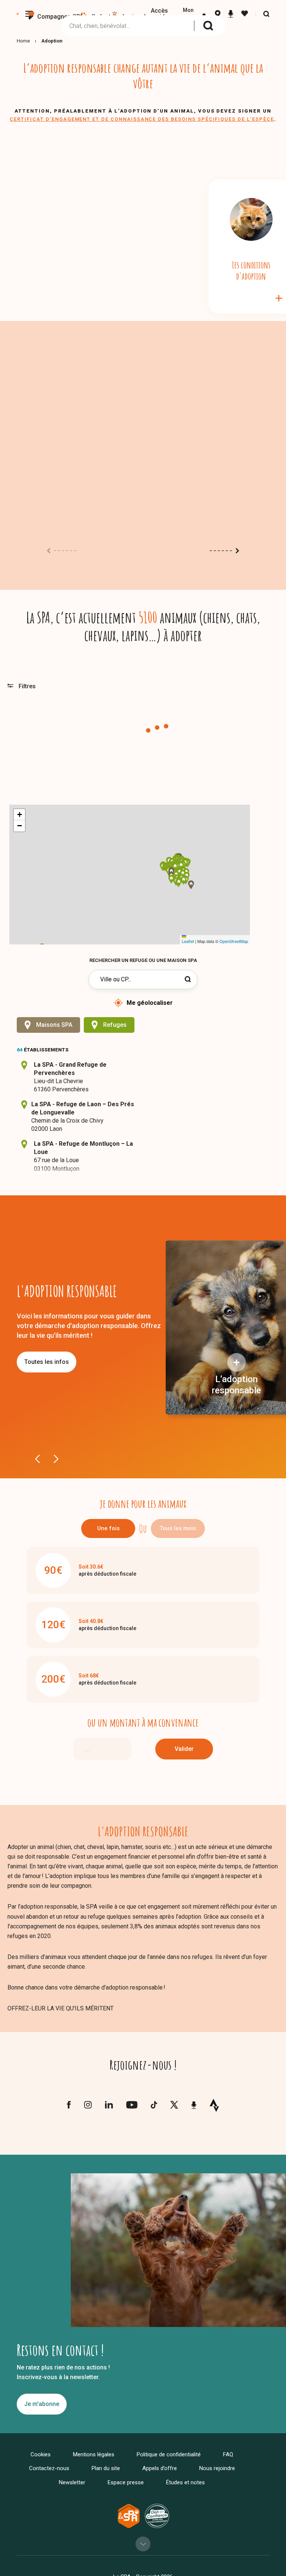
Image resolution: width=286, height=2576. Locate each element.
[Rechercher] (208, 26)
